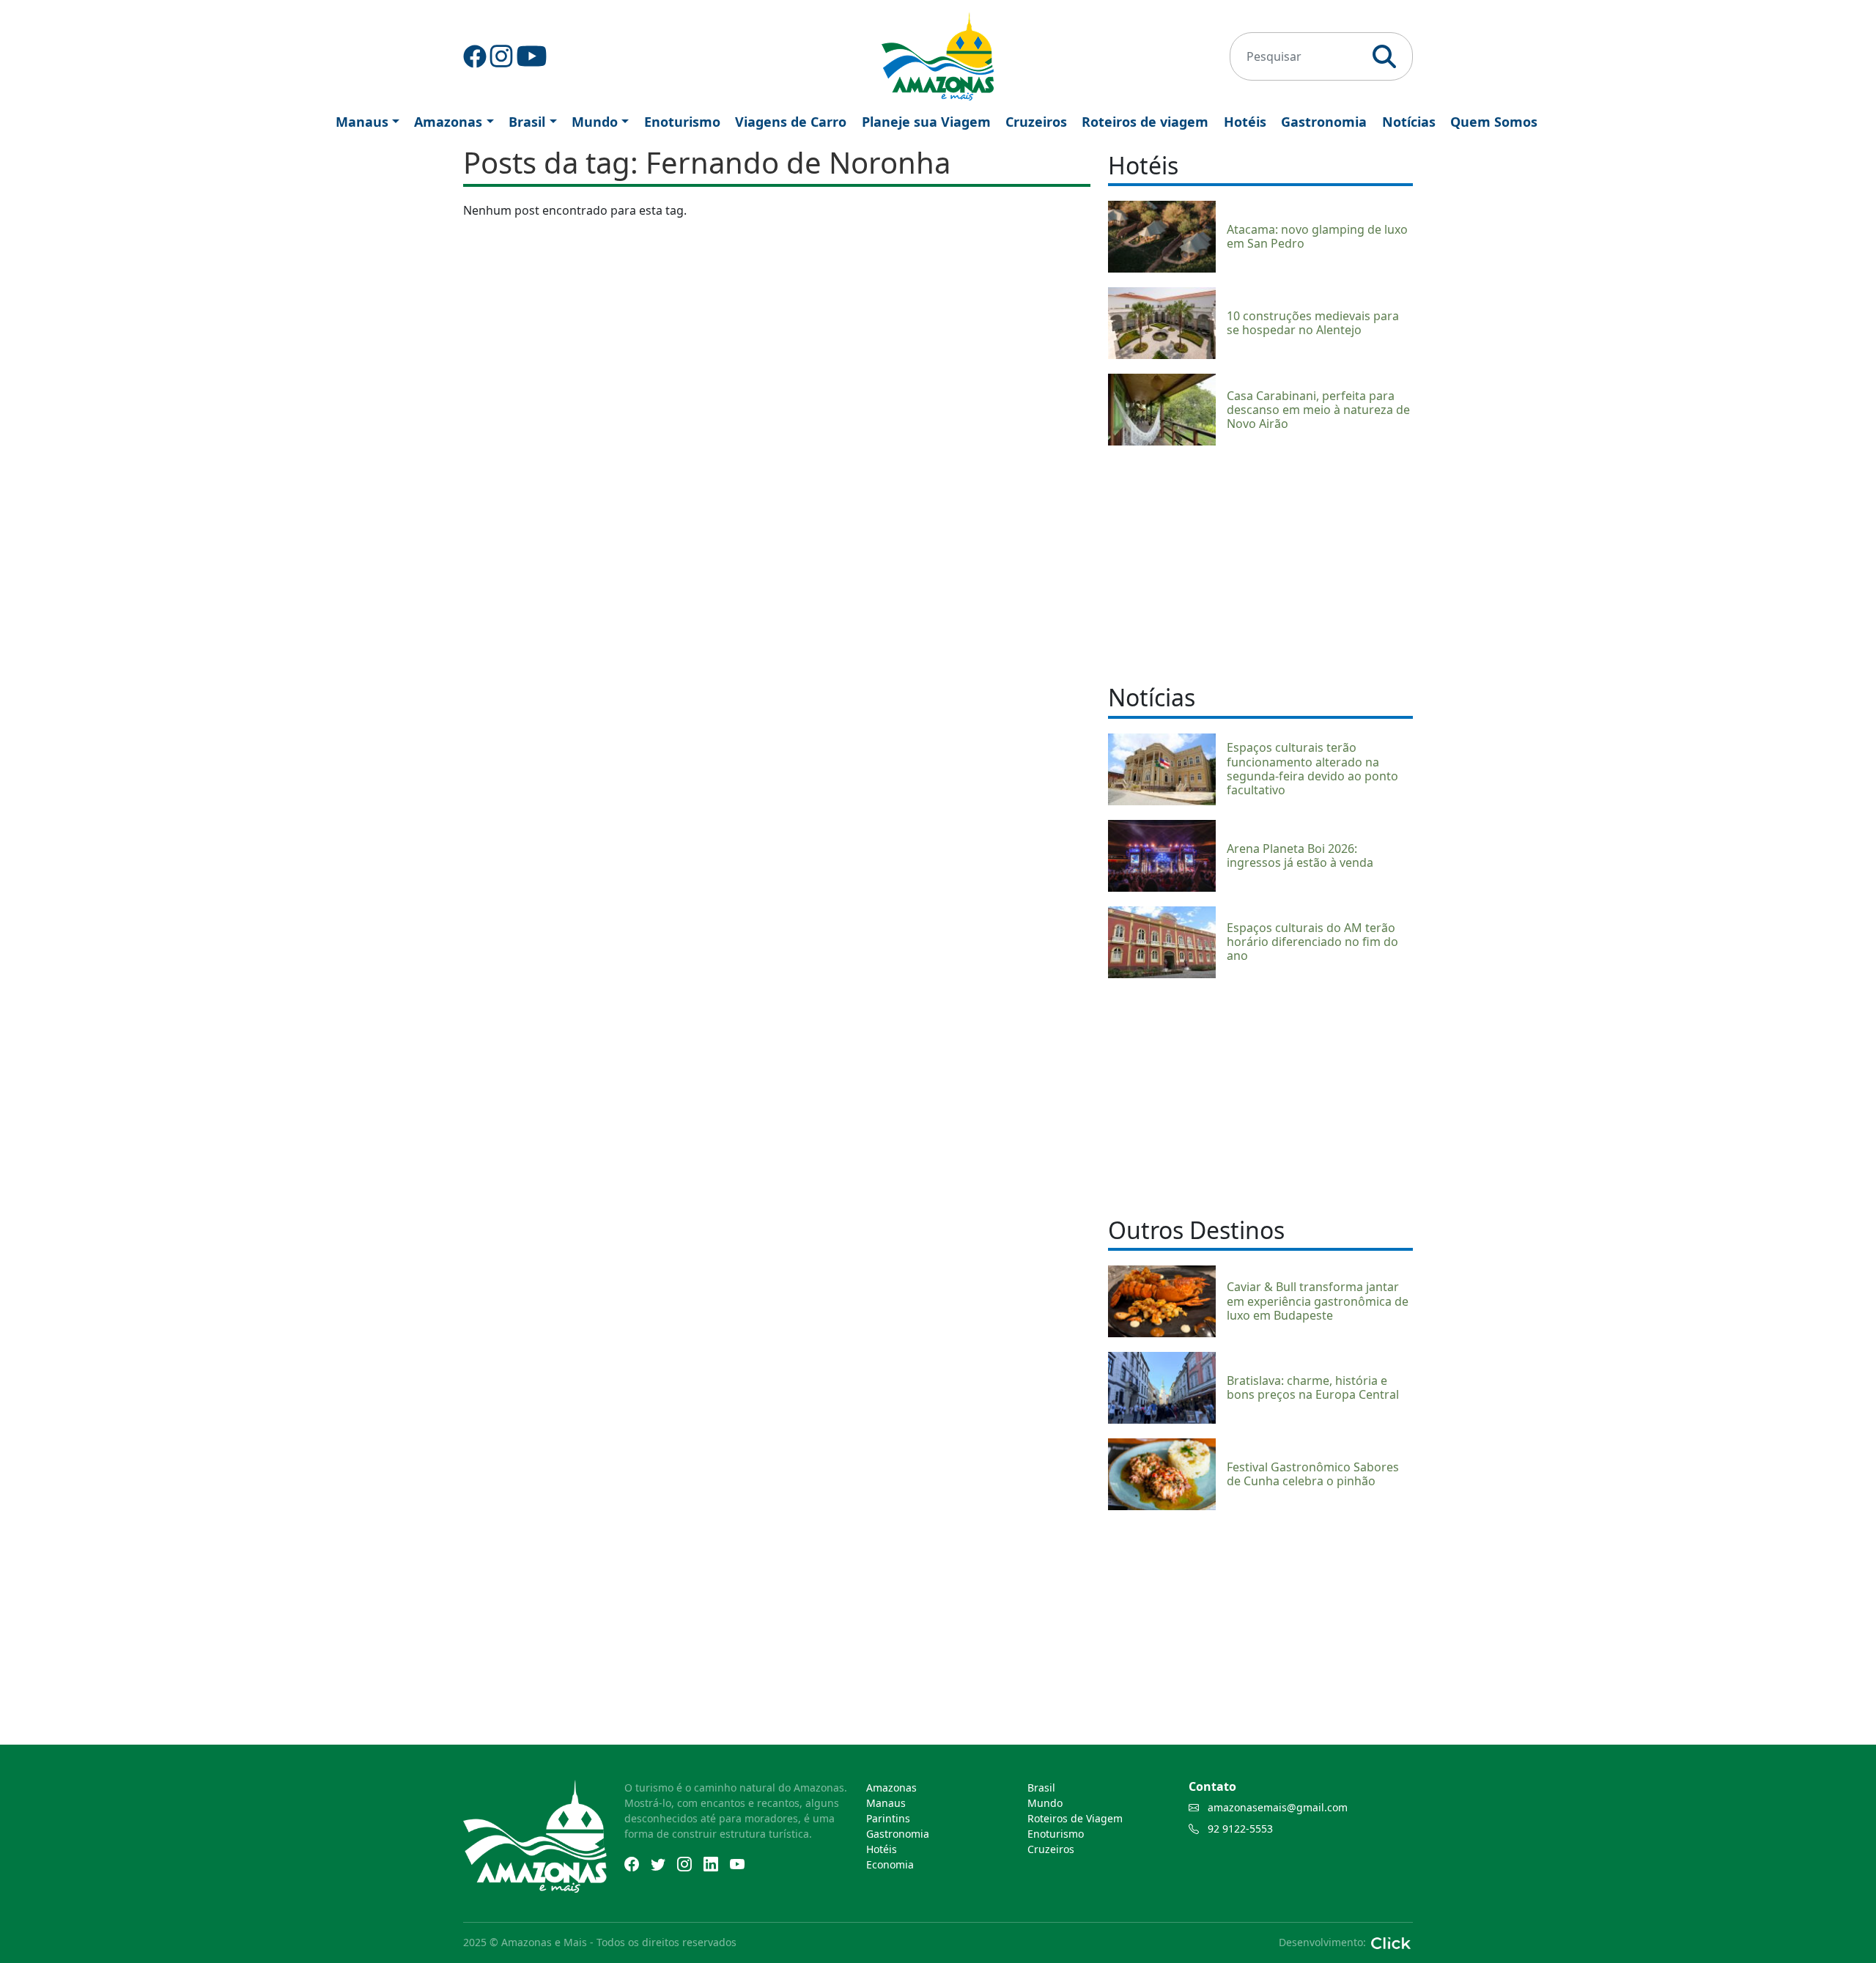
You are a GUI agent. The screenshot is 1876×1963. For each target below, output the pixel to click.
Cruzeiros (1036, 122)
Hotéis (1245, 122)
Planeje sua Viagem (926, 122)
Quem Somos (1494, 122)
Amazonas (448, 122)
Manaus (362, 122)
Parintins (888, 1818)
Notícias (1409, 122)
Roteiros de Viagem (1075, 1818)
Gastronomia (1324, 122)
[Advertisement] (1260, 563)
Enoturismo (682, 122)
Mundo (595, 122)
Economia (890, 1864)
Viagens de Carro (791, 122)
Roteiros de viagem (1145, 122)
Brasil (527, 122)
